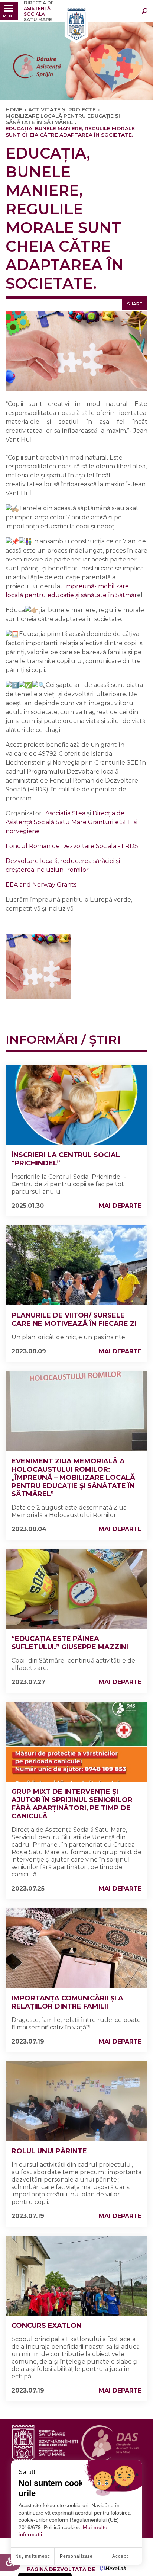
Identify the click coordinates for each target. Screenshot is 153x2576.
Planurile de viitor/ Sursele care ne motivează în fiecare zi (74, 1319)
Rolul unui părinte (49, 2151)
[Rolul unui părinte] (76, 2101)
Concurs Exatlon (47, 2326)
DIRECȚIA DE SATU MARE (39, 11)
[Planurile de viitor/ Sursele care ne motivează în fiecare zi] (76, 1265)
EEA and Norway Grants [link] (41, 885)
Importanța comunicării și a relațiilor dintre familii (67, 2002)
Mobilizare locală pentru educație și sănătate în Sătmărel (63, 119)
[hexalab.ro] (113, 2569)
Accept (120, 2556)
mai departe (120, 1206)
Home (14, 109)
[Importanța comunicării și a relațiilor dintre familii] (76, 1948)
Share (135, 304)
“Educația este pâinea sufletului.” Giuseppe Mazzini (70, 1643)
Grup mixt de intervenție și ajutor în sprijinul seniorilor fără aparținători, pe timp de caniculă (72, 1804)
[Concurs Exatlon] (76, 2276)
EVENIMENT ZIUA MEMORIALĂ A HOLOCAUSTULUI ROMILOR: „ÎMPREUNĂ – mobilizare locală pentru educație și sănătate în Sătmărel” (73, 1478)
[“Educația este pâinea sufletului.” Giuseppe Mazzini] (76, 1589)
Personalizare (76, 2556)
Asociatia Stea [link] (65, 813)
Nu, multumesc (33, 2556)
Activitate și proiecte (62, 109)
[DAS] (76, 25)
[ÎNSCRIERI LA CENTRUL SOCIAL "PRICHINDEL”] (76, 1105)
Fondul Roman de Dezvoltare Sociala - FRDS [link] (72, 846)
